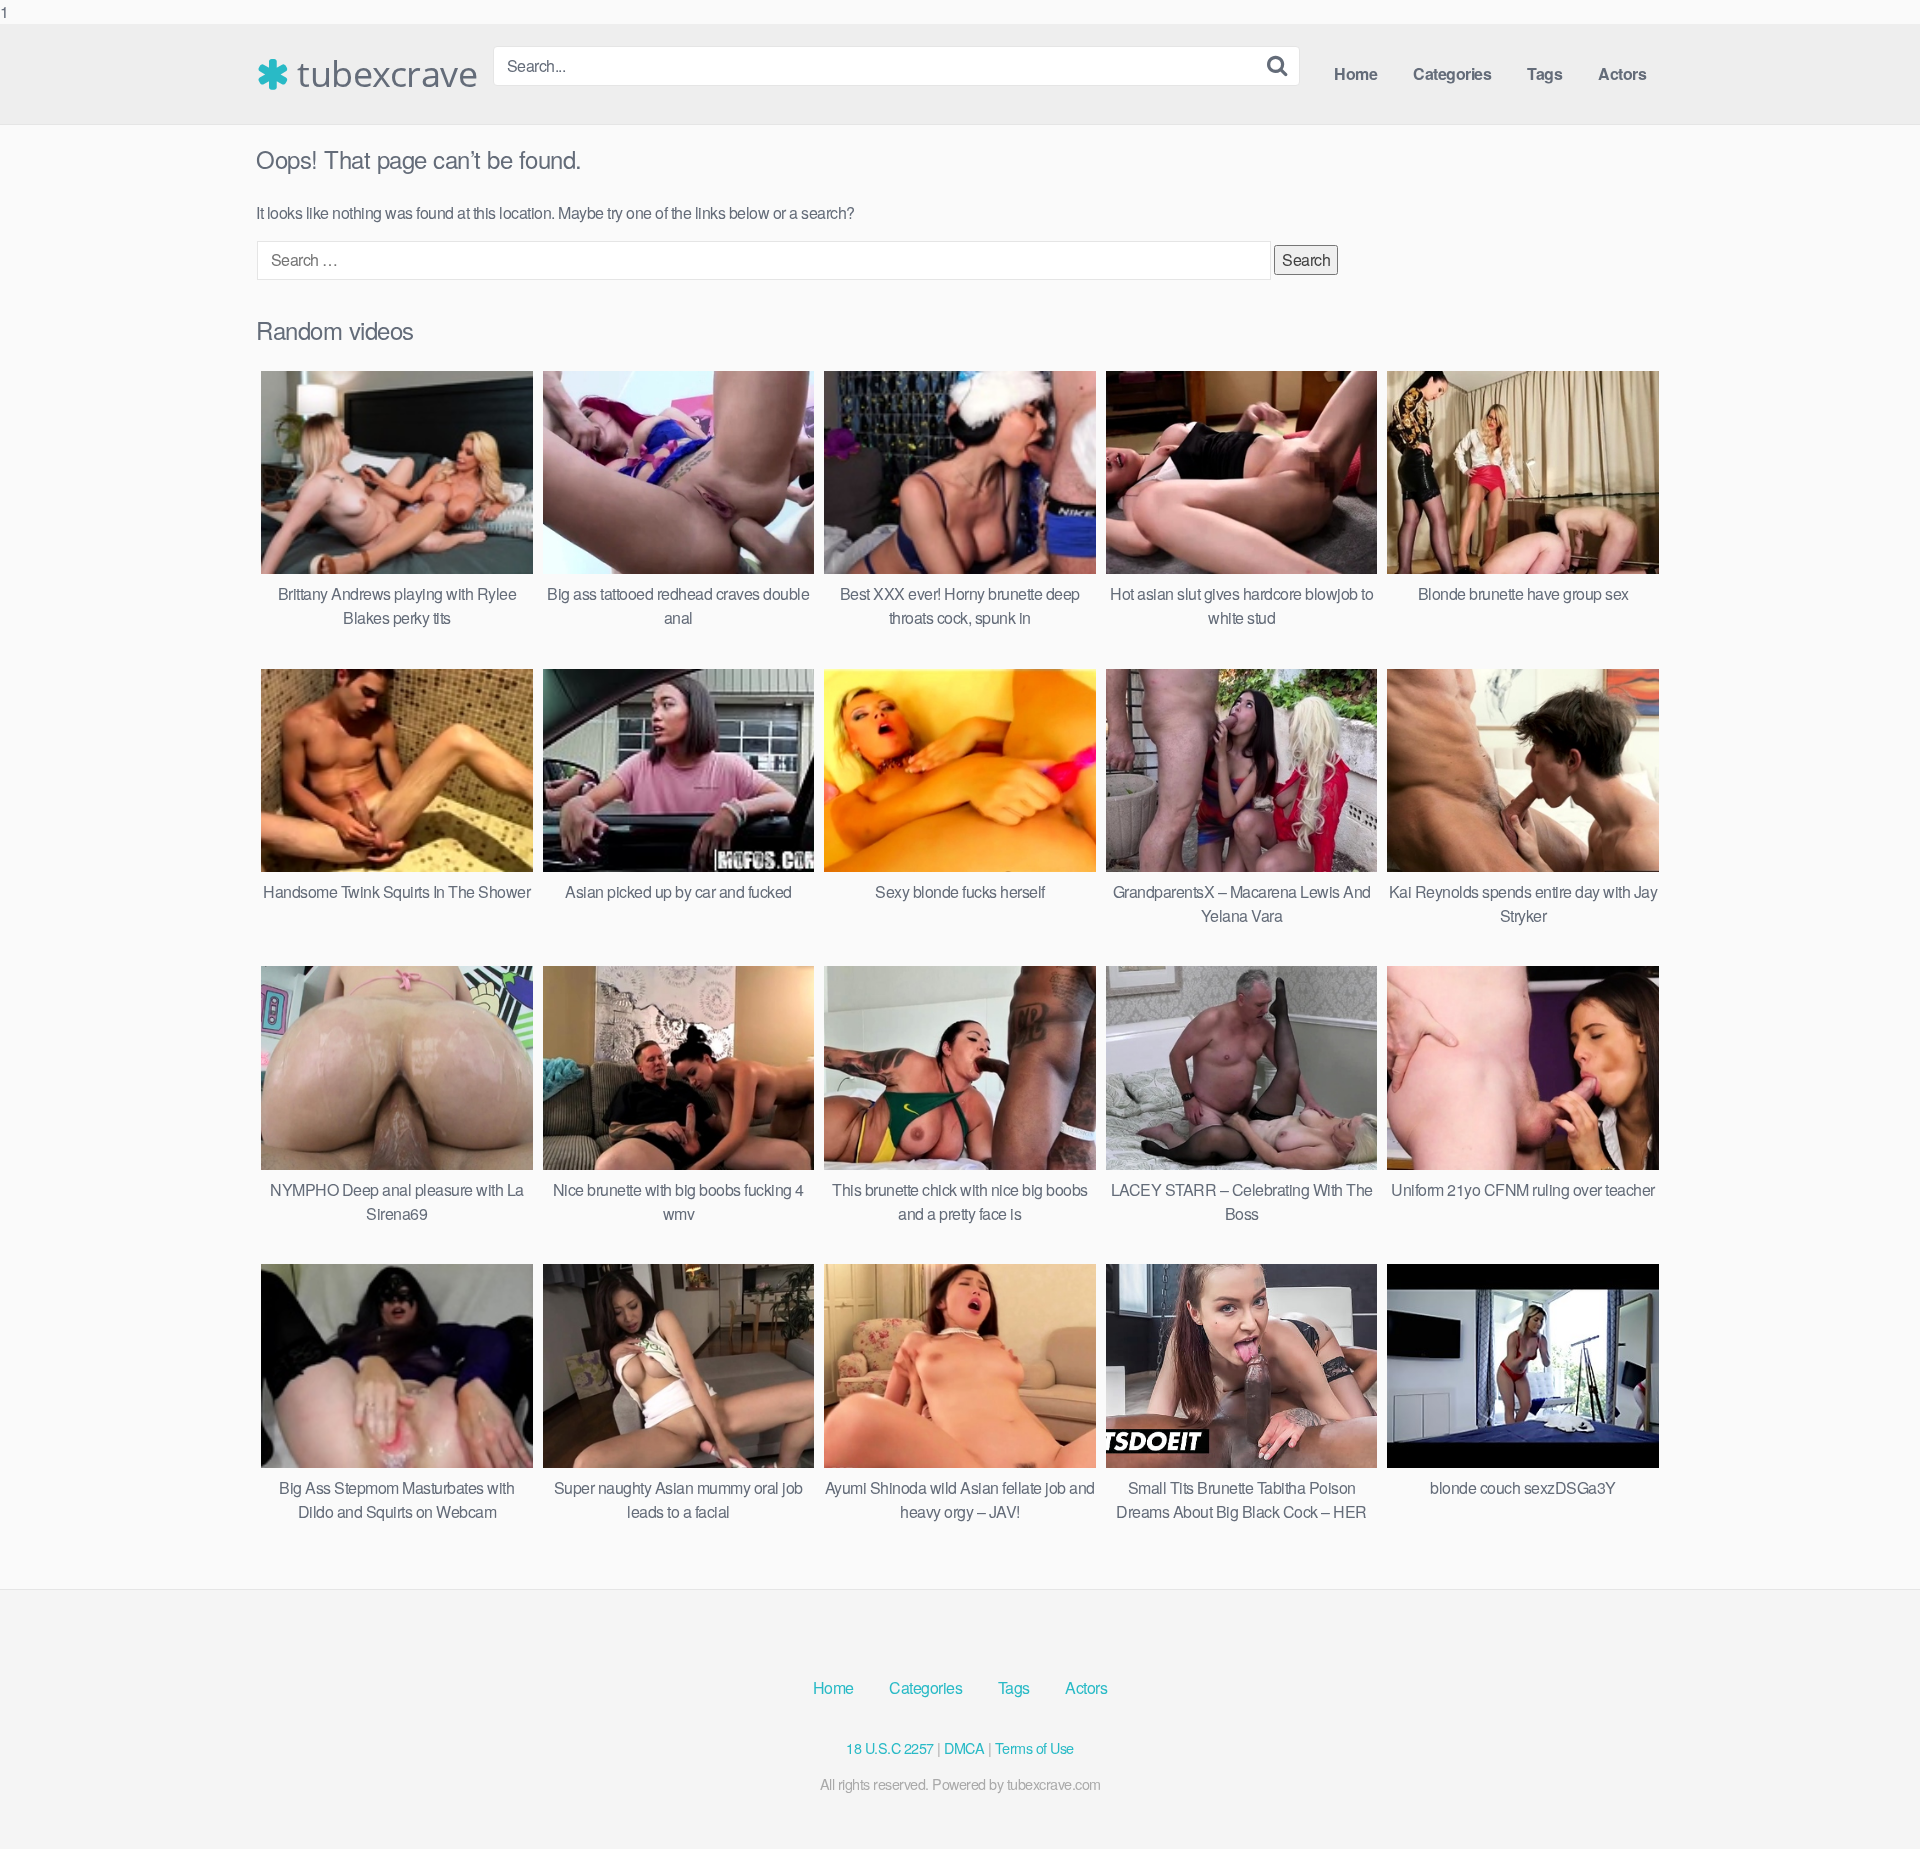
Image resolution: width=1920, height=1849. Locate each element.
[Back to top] (1865, 1793)
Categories (1452, 73)
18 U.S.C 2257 (890, 1747)
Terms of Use (1034, 1747)
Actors (1622, 73)
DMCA (964, 1747)
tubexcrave (383, 74)
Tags (1544, 73)
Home (1355, 73)
